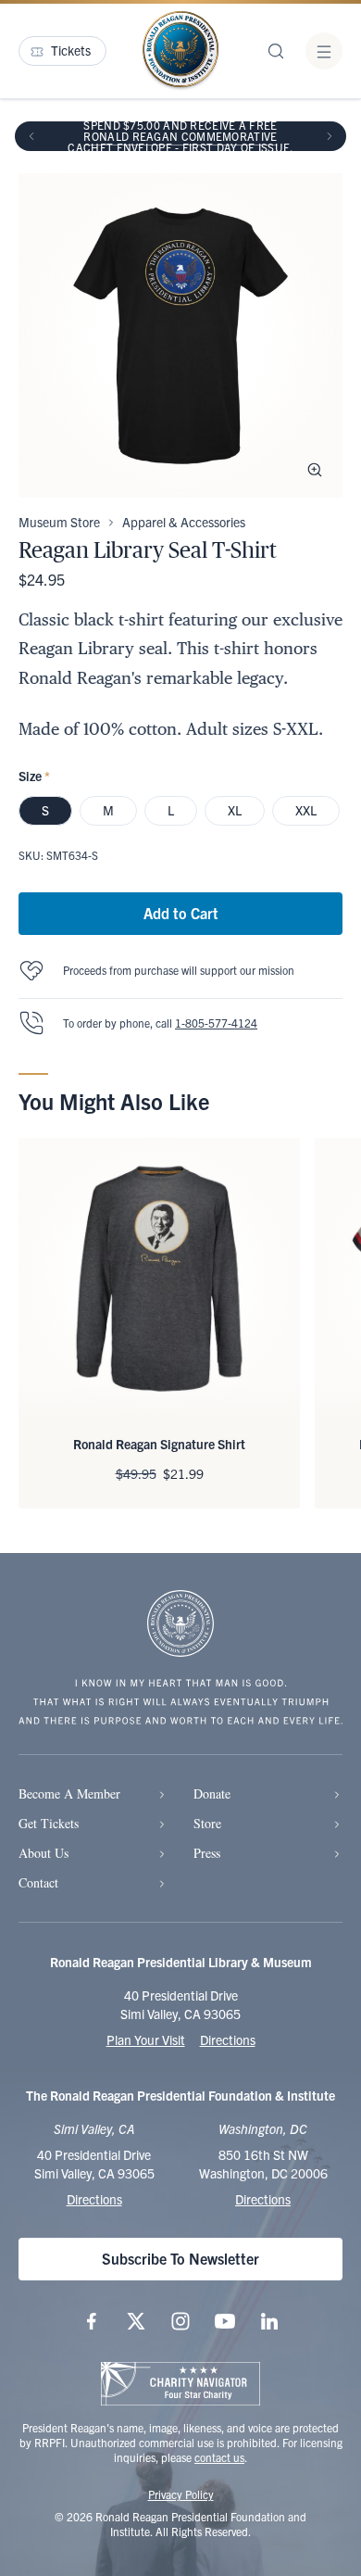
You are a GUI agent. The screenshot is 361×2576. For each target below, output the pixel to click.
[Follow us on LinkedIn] (269, 2321)
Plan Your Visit (146, 2039)
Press (207, 1853)
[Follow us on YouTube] (225, 2321)
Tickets (71, 50)
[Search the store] (276, 51)
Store (207, 1823)
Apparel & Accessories (184, 522)
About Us (44, 1853)
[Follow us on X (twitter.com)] (136, 2321)
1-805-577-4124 (216, 1023)
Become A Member (69, 1793)
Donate (212, 1793)
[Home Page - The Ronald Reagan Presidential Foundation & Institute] (180, 51)
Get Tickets (49, 1823)
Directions (228, 2039)
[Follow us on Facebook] (92, 2321)
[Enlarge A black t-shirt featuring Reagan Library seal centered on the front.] (315, 470)
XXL (306, 810)
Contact (38, 1882)
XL (235, 810)
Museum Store (59, 522)
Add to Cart (181, 913)
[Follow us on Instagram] (180, 2321)
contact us (219, 2457)
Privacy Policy (181, 2494)
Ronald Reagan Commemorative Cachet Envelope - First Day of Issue (179, 141)
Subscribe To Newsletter (180, 2258)
